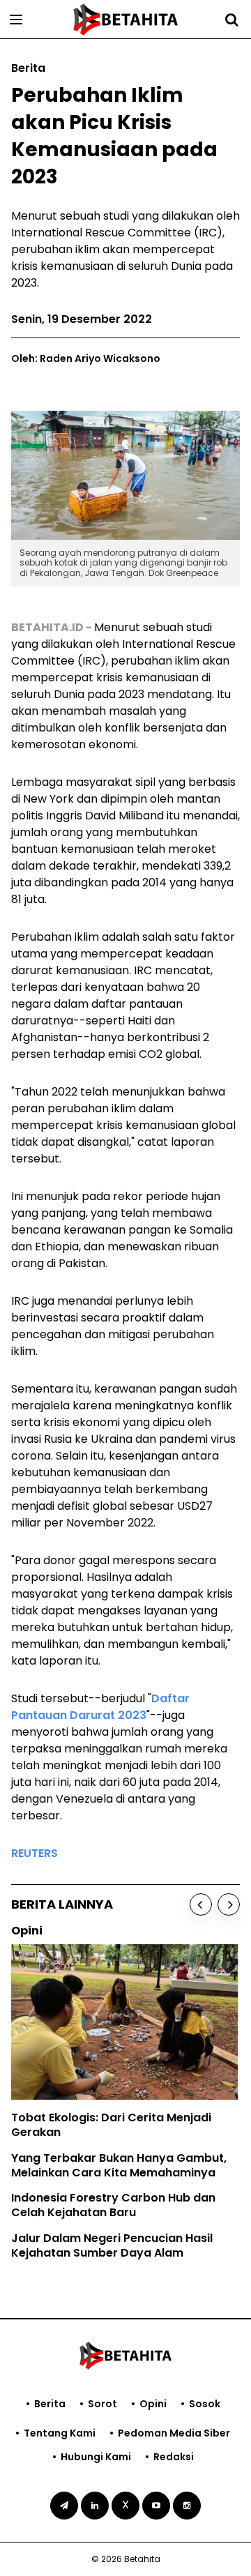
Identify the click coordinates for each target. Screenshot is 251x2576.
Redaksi (174, 2457)
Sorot (102, 2404)
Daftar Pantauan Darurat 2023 (100, 1707)
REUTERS (35, 1853)
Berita (50, 2404)
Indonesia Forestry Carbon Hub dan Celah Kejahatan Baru (113, 2205)
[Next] (229, 1904)
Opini (153, 2404)
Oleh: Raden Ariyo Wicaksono (86, 358)
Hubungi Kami (96, 2457)
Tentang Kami (60, 2433)
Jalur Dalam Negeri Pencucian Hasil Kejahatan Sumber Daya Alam (112, 2245)
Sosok (205, 2404)
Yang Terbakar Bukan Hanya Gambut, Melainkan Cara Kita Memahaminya (119, 2165)
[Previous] (201, 1904)
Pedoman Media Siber (174, 2433)
